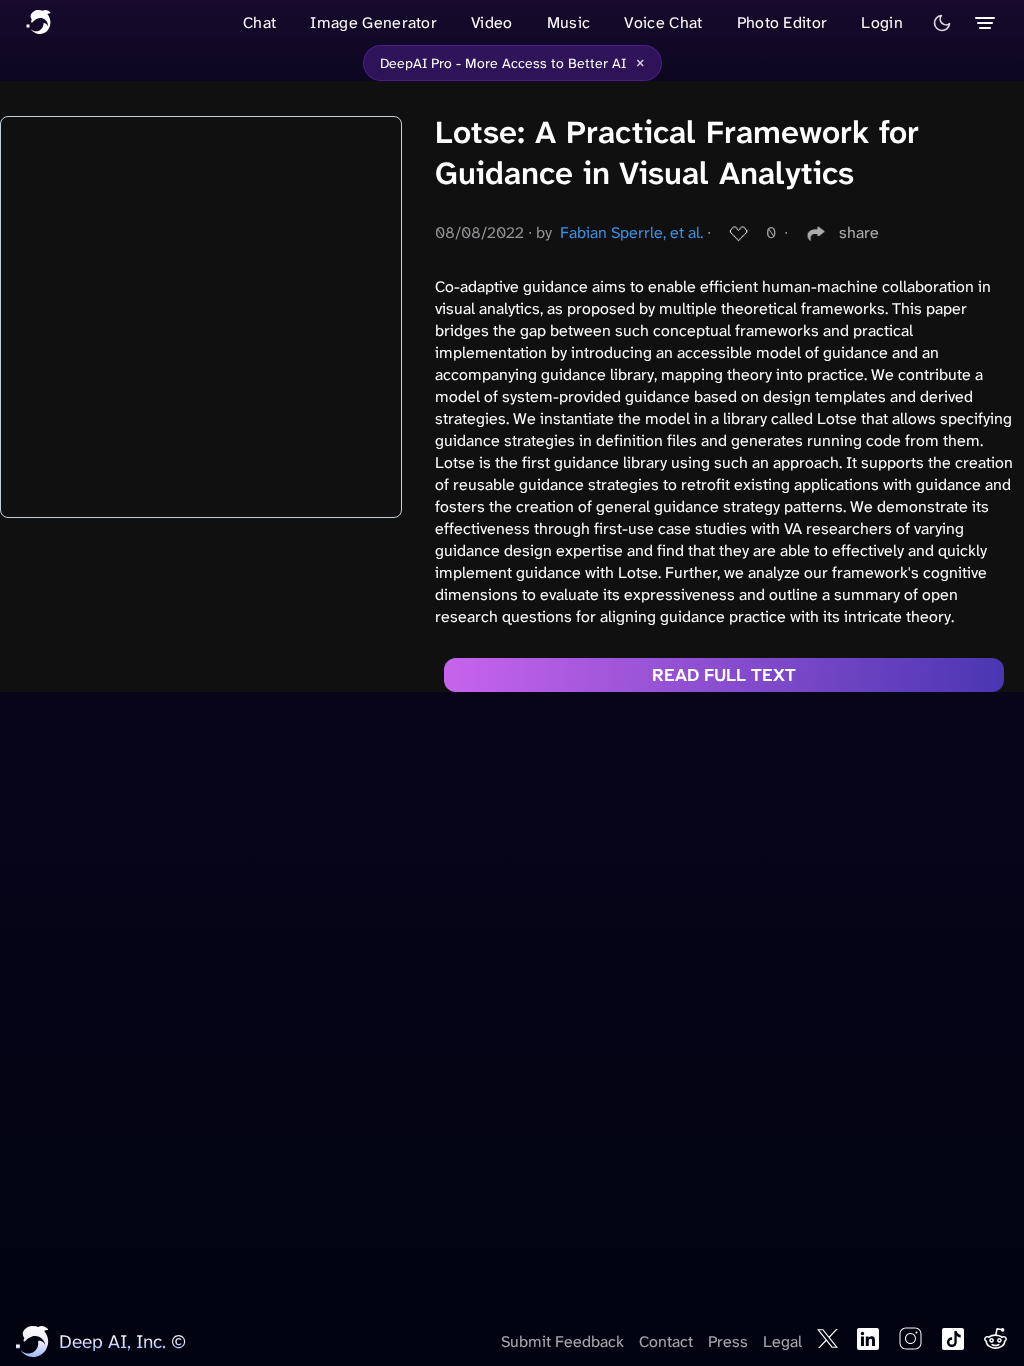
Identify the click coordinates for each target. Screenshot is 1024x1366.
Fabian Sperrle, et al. (631, 232)
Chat (259, 22)
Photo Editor (782, 22)
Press (728, 1341)
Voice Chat (663, 22)
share (859, 232)
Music (569, 22)
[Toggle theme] (942, 23)
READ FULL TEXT (724, 675)
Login (882, 22)
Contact (666, 1341)
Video (492, 22)
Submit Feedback (562, 1341)
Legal (782, 1341)
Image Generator (373, 22)
